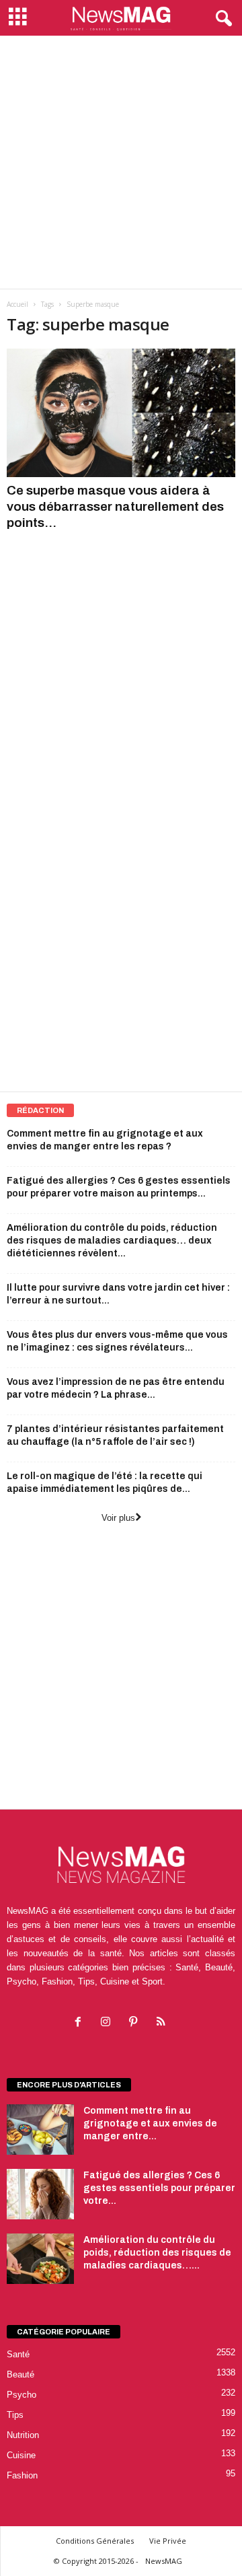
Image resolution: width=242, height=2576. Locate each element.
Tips (15, 2415)
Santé (18, 2354)
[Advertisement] (121, 162)
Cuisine (21, 2455)
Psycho (22, 2395)
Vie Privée (168, 2541)
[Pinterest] (136, 2023)
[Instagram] (109, 2023)
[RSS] (162, 2023)
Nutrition (23, 2435)
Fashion (22, 2475)
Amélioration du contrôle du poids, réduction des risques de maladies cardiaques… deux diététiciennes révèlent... (112, 1241)
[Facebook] (81, 2023)
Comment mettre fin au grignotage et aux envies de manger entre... (150, 2123)
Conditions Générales (95, 2541)
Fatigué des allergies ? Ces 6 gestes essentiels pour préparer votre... (159, 2188)
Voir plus (118, 1518)
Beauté (21, 2374)
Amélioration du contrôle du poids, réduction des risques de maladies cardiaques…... (157, 2253)
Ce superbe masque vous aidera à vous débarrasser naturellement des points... (115, 506)
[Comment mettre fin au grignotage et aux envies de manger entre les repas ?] (40, 2130)
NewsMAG (164, 2561)
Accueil (17, 304)
